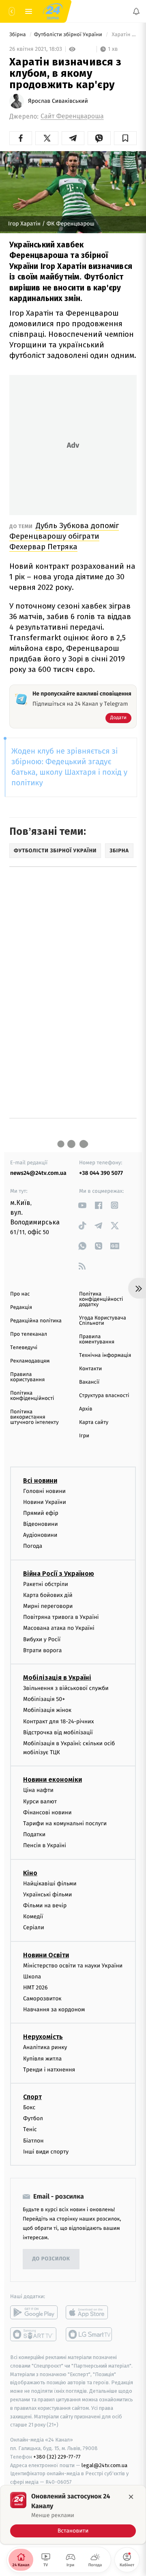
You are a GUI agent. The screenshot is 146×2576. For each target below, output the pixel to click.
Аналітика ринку (45, 2047)
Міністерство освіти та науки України (73, 1965)
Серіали (34, 1927)
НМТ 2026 (35, 1988)
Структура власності (104, 1396)
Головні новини (44, 1491)
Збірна (18, 35)
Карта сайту (94, 1422)
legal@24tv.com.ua (104, 2465)
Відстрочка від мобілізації (58, 1732)
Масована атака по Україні (59, 1628)
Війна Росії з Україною (59, 1573)
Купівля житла (42, 2058)
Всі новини (40, 1480)
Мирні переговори (48, 1606)
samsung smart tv (89, 2334)
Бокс (29, 2107)
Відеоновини (41, 1524)
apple (89, 2312)
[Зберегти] (125, 138)
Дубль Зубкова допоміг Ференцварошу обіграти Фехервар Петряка (64, 536)
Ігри (84, 1436)
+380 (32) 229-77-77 (57, 2456)
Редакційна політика (36, 1321)
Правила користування (27, 1377)
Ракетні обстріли (46, 1584)
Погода (33, 1546)
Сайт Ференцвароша (72, 116)
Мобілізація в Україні (57, 1678)
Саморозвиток (42, 1999)
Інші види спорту (46, 2151)
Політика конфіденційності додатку (101, 1299)
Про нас (20, 1294)
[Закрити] (131, 2497)
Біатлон (33, 2140)
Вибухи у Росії (42, 1639)
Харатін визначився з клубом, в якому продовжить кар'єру (123, 35)
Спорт (32, 2097)
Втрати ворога (42, 1650)
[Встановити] (73, 2515)
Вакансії (89, 1382)
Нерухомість (43, 2037)
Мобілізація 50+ (44, 1699)
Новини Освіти (46, 1955)
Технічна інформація (105, 1355)
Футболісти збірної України (69, 35)
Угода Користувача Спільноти (103, 1321)
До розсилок (51, 2259)
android (34, 2312)
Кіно (30, 1873)
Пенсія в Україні (45, 1845)
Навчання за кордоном (54, 2009)
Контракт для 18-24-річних (58, 1721)
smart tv (34, 2334)
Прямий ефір (41, 1513)
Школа (32, 1976)
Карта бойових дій (48, 1595)
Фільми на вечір (45, 1905)
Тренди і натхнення (49, 2070)
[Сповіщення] (136, 11)
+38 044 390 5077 (101, 1173)
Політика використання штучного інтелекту (34, 1417)
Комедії (33, 1916)
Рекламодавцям (30, 1361)
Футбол (33, 2118)
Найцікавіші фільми (50, 1883)
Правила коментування (97, 1339)
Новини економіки (53, 1780)
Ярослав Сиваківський (58, 101)
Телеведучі (24, 1348)
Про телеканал (29, 1334)
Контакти (90, 1369)
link (82, 1205)
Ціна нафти (38, 1790)
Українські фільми (47, 1894)
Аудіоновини (40, 1535)
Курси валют (40, 1801)
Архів (86, 1409)
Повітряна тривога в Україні (61, 1617)
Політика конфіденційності (32, 1396)
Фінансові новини (47, 1812)
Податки (34, 1834)
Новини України (45, 1502)
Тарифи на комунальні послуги (65, 1823)
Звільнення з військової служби (66, 1688)
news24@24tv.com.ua (38, 1173)
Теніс (30, 2129)
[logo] (53, 11)
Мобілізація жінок (47, 1710)
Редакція (21, 1307)
